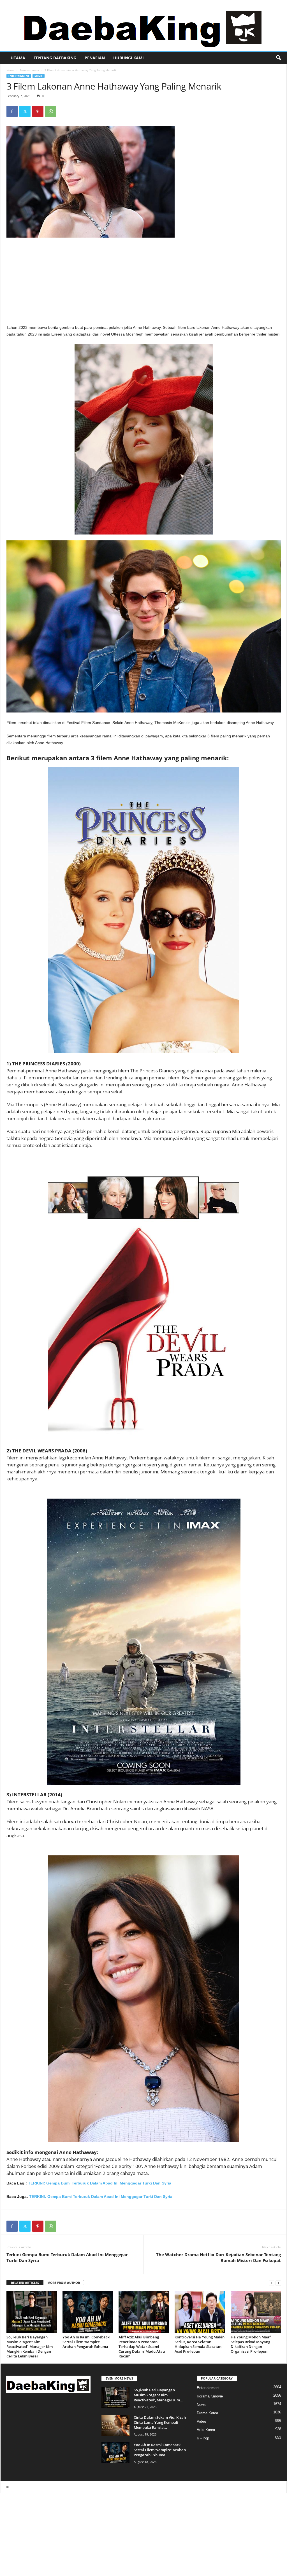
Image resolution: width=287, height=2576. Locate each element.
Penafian (95, 58)
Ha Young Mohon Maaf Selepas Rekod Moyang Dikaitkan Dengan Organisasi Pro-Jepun (251, 2344)
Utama (18, 58)
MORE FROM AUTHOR (64, 2283)
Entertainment (29, 70)
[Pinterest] (38, 111)
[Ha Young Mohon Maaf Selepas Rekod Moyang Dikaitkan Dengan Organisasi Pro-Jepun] (256, 2312)
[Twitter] (25, 111)
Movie (39, 76)
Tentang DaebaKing (55, 58)
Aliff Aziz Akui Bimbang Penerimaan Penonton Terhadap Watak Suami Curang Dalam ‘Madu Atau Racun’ (142, 2347)
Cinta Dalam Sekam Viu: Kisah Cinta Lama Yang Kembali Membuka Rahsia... (160, 2422)
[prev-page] (272, 2283)
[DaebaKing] (143, 25)
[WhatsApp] (51, 111)
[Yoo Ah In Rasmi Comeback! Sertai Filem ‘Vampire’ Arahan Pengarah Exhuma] (88, 2312)
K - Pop (203, 2438)
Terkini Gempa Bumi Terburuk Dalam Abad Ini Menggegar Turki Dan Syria (67, 2257)
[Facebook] (12, 111)
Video (201, 2421)
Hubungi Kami (129, 58)
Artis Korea (206, 2430)
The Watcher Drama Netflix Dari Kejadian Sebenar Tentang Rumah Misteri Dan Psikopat (218, 2257)
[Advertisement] (144, 283)
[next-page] (278, 2283)
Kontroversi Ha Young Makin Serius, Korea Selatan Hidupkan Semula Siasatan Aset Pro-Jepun (200, 2344)
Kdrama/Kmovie (210, 2396)
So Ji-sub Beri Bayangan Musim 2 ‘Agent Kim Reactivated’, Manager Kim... (158, 2395)
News (201, 2405)
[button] (278, 58)
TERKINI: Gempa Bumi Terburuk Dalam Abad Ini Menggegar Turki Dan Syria (100, 2183)
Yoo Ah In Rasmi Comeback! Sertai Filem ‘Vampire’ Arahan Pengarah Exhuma (86, 2342)
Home (10, 70)
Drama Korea (207, 2413)
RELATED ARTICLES (25, 2283)
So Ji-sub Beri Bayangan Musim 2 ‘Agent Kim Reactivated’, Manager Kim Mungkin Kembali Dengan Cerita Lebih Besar (30, 2347)
